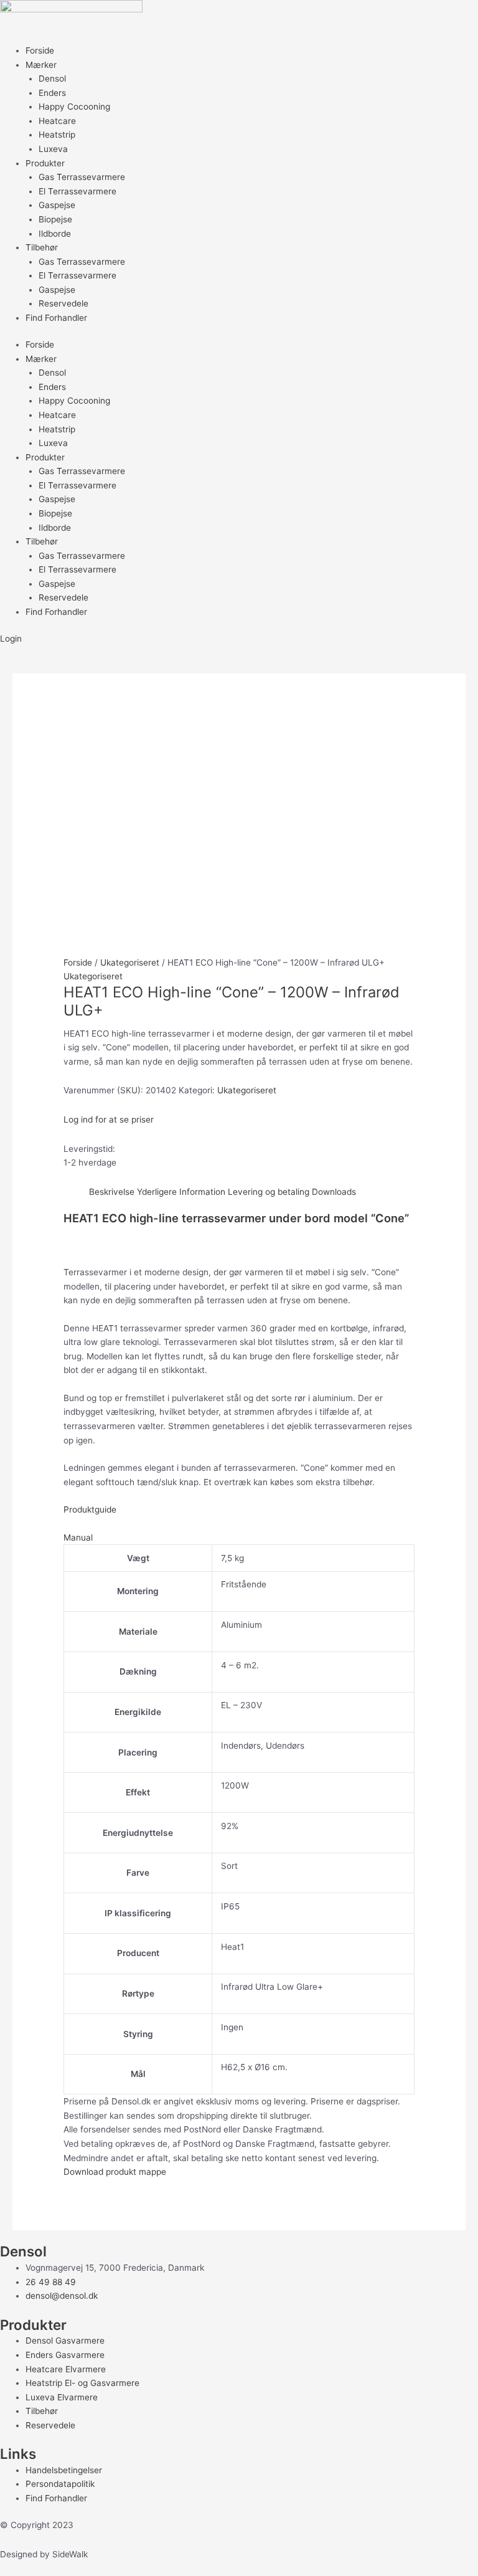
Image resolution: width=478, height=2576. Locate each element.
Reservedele (63, 303)
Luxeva (53, 149)
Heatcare (57, 121)
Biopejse (55, 219)
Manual (78, 1538)
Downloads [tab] (334, 1192)
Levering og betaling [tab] (269, 1192)
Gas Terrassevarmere (82, 177)
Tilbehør (42, 247)
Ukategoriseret (130, 962)
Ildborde (55, 234)
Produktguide (90, 1509)
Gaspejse (57, 205)
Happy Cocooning (74, 107)
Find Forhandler (56, 318)
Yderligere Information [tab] (181, 1192)
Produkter (45, 163)
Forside (40, 50)
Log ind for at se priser (109, 1119)
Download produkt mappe (115, 2172)
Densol (52, 78)
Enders (52, 93)
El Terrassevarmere (77, 191)
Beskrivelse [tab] (112, 1192)
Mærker (41, 65)
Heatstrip (57, 135)
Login (11, 639)
